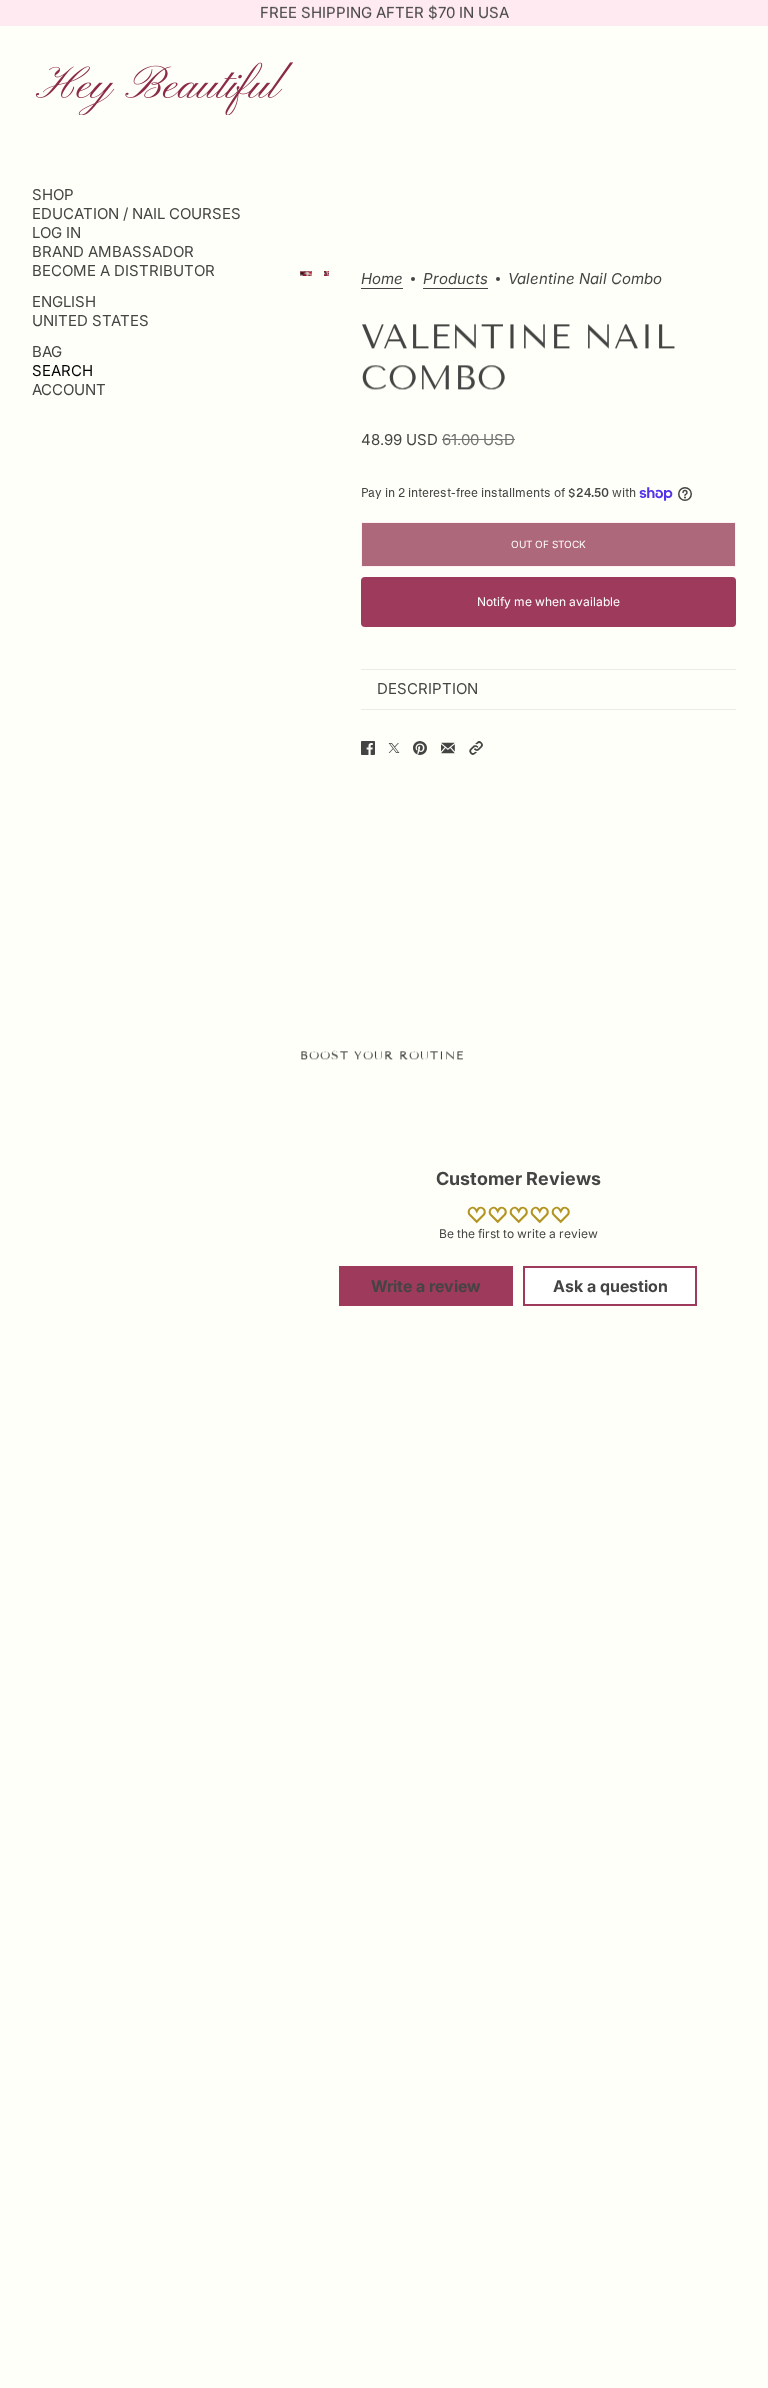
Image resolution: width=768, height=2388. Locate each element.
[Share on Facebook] (368, 748)
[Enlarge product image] (326, 273)
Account (69, 389)
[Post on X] (394, 748)
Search (62, 370)
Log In (56, 232)
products (455, 279)
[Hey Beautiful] (164, 86)
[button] (476, 748)
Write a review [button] (426, 1286)
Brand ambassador (113, 251)
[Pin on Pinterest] (420, 748)
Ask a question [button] (610, 1286)
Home (382, 279)
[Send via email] (448, 748)
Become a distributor (123, 270)
